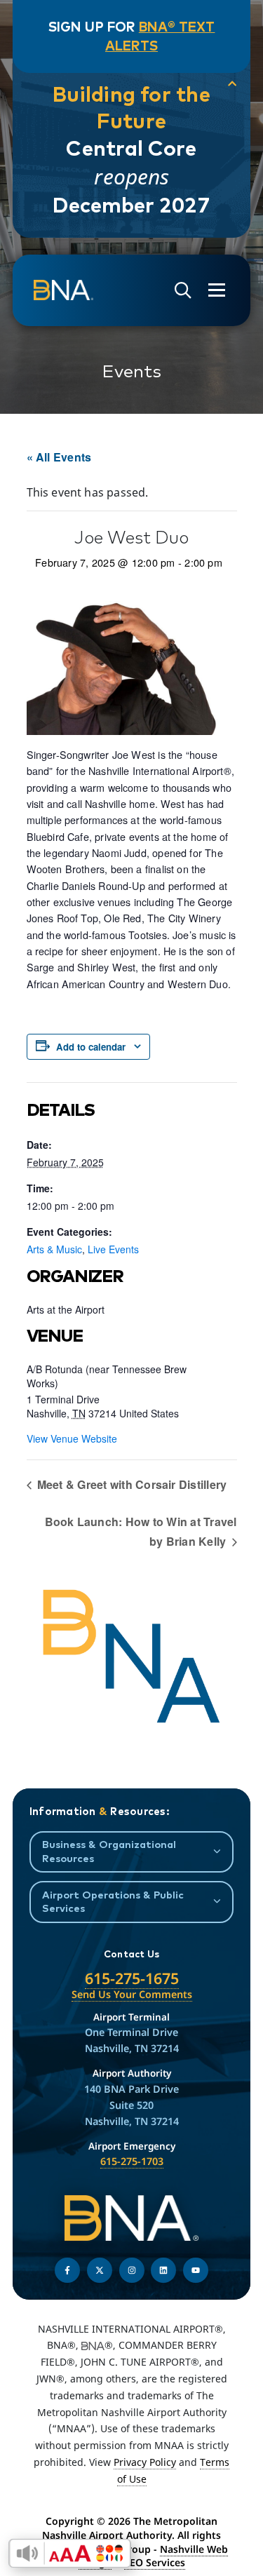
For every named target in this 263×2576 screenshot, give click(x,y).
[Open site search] (183, 291)
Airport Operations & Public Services (113, 1901)
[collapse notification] (232, 84)
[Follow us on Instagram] (132, 2270)
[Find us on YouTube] (196, 2270)
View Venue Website (72, 1438)
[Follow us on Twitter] (100, 2270)
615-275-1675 (132, 1978)
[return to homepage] (63, 290)
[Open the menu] (217, 290)
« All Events (59, 457)
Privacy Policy (145, 2462)
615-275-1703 (132, 2161)
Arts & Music (54, 1249)
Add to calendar (91, 1047)
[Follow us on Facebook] (67, 2270)
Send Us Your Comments (132, 1994)
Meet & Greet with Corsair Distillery (131, 1484)
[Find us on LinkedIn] (163, 2270)
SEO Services (155, 2562)
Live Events (113, 1249)
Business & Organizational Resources (109, 1851)
